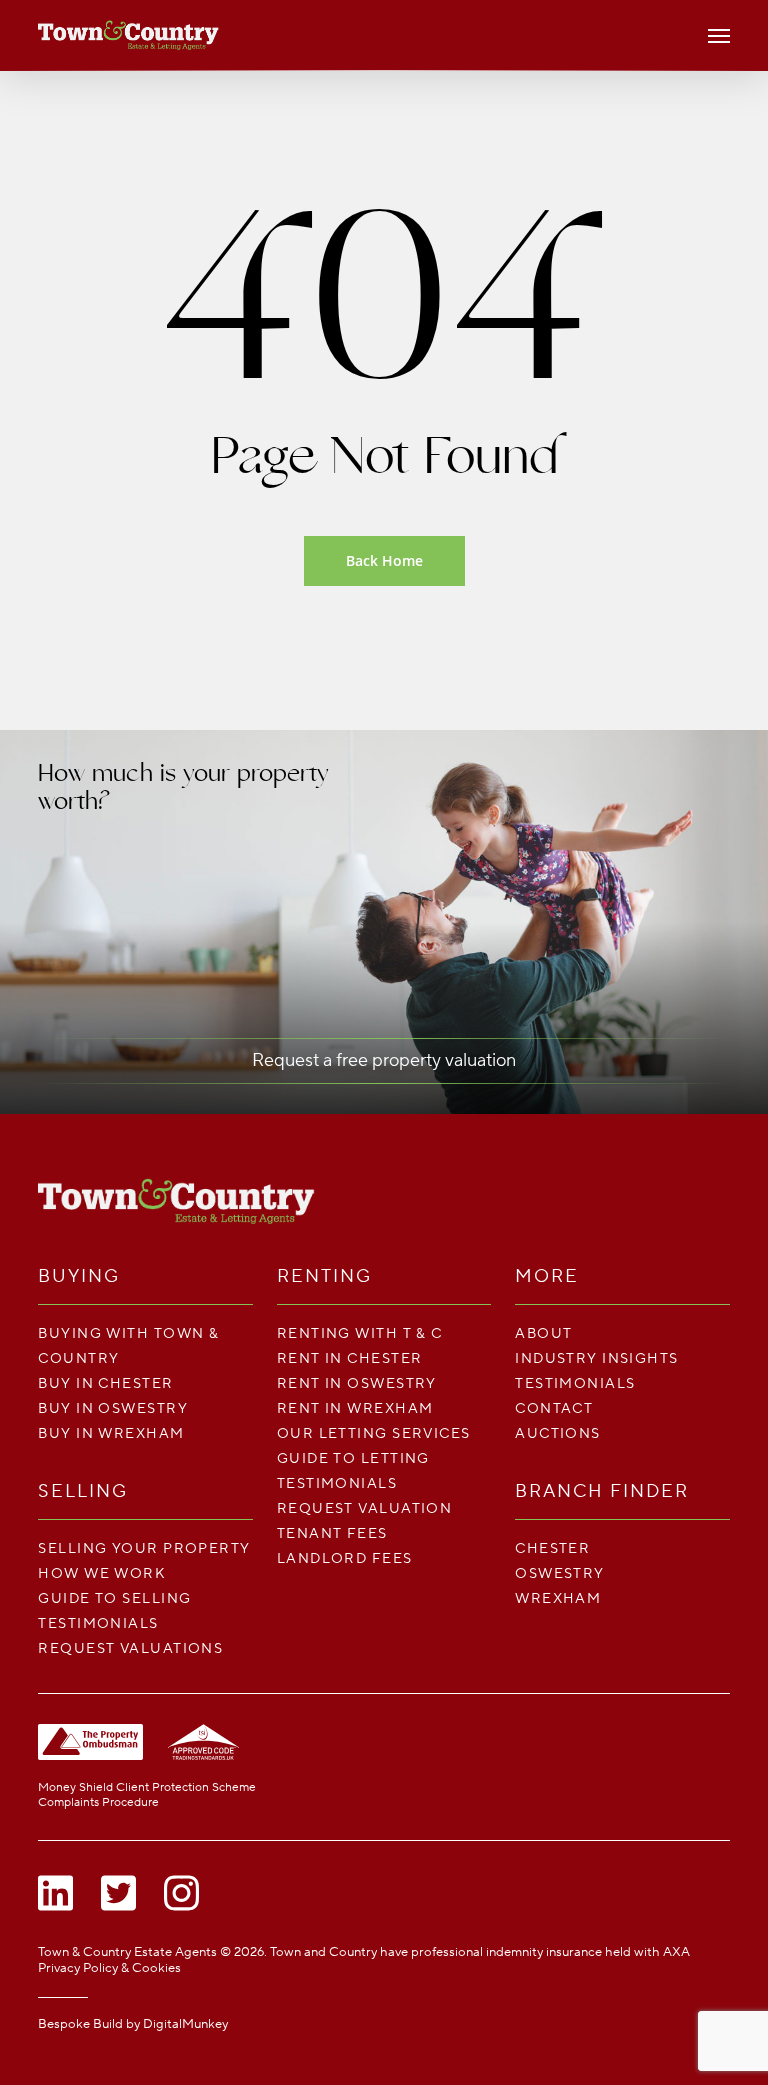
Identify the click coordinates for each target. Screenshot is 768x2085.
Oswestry (560, 1573)
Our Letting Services (374, 1433)
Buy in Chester (105, 1383)
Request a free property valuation (384, 1060)
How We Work (102, 1573)
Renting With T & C (360, 1333)
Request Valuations (130, 1648)
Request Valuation (364, 1508)
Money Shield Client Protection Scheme (147, 1787)
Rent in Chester (350, 1358)
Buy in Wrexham (111, 1433)
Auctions (558, 1433)
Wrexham (558, 1598)
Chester (552, 1548)
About (543, 1333)
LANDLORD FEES (345, 1558)
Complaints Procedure (98, 1802)
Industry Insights (596, 1358)
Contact (554, 1408)
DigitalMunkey (185, 2024)
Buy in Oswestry (113, 1408)
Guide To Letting (353, 1458)
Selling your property (144, 1548)
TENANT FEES (332, 1533)
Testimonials (98, 1623)
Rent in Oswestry (357, 1383)
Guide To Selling (114, 1598)
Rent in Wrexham (355, 1408)
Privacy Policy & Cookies (109, 1968)
